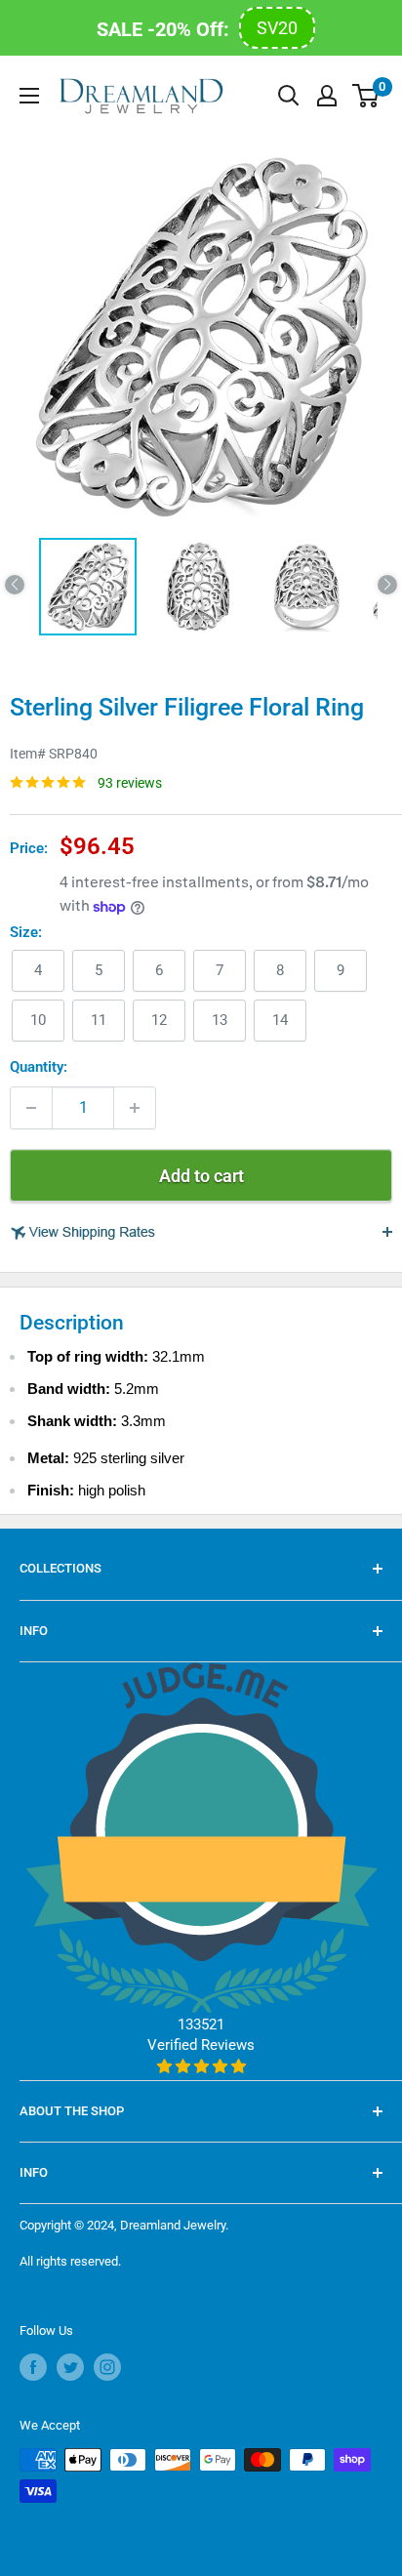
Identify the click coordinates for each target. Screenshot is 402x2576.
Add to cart (201, 1176)
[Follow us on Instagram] (107, 2367)
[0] (366, 96)
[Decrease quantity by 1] (31, 1108)
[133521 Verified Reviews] (201, 2066)
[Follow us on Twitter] (70, 2367)
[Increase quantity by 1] (135, 1108)
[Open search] (289, 96)
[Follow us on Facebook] (33, 2367)
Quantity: (39, 1067)
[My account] (327, 96)
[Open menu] (29, 96)
